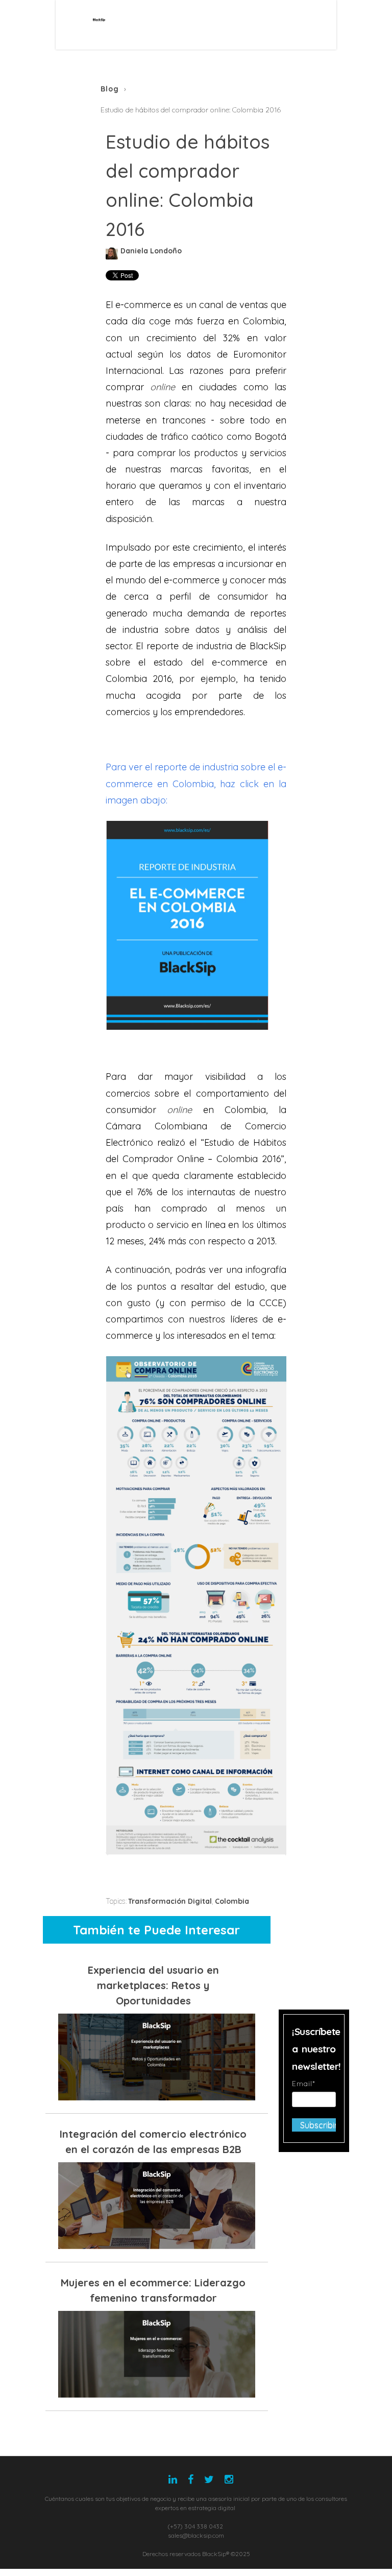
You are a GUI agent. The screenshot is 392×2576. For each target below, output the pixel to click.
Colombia (232, 1901)
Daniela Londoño (151, 251)
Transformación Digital (170, 1901)
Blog (110, 89)
